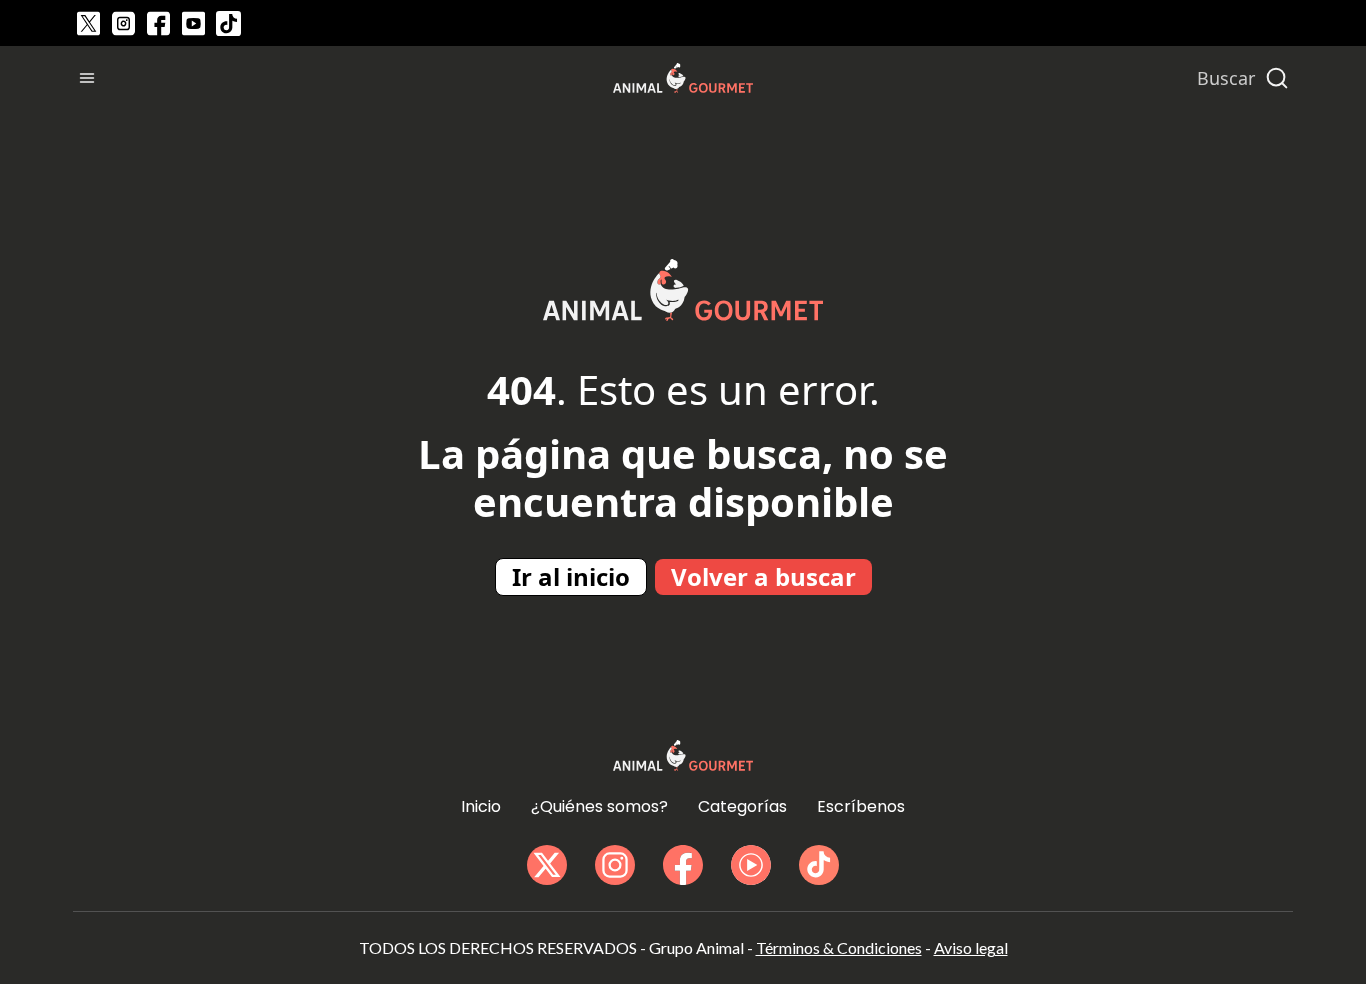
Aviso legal (971, 947)
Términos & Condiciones (839, 947)
